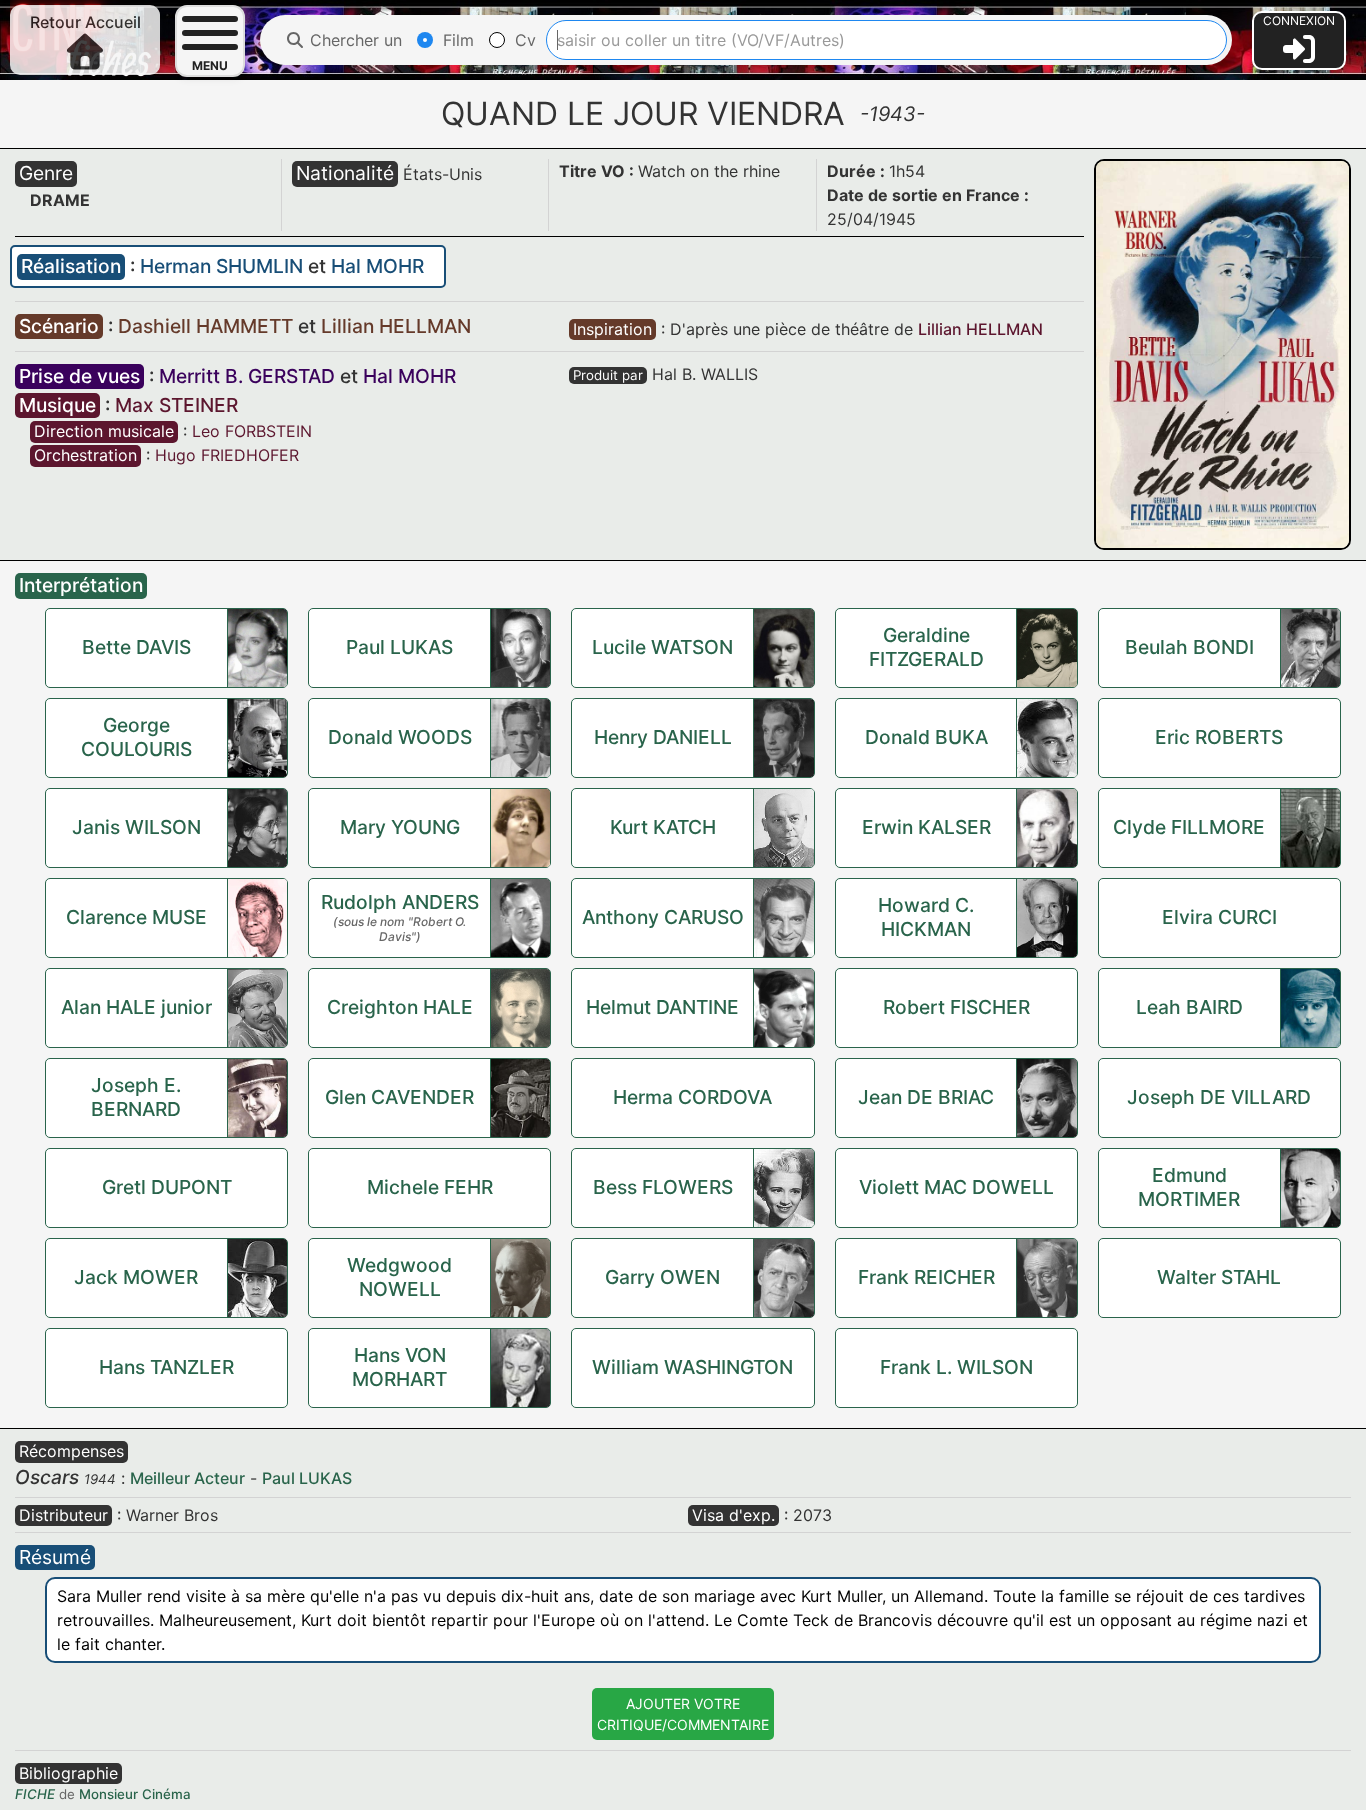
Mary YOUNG (400, 827)
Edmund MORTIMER (1189, 1187)
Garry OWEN (662, 1277)
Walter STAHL (1219, 1277)
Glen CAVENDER (399, 1097)
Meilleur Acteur (187, 1478)
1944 (100, 1479)
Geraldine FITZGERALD (926, 647)
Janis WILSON (136, 827)
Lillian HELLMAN (396, 326)
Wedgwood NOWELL (399, 1277)
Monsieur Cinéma (135, 1794)
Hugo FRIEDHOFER (227, 455)
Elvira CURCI (1219, 917)
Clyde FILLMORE (1189, 827)
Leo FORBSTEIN (252, 431)
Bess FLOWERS (663, 1187)
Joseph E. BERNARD (136, 1097)
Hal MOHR (377, 266)
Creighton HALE (400, 1007)
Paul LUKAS (399, 647)
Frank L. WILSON (956, 1367)
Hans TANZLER (166, 1367)
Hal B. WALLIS (705, 374)
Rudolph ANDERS (400, 902)
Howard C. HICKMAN (926, 917)
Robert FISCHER (956, 1007)
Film (456, 40)
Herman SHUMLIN (224, 266)
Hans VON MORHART (399, 1367)
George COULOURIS (136, 737)
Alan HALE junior (136, 1007)
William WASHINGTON (692, 1367)
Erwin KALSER (926, 827)
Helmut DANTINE (662, 1007)
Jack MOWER (136, 1277)
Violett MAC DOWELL (956, 1187)
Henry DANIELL (663, 737)
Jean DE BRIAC (926, 1097)
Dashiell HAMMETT (208, 326)
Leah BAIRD (1189, 1007)
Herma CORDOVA (692, 1097)
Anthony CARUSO (663, 917)
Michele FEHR (430, 1187)
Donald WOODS (400, 737)
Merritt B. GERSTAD (247, 376)
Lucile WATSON (662, 647)
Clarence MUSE (136, 917)
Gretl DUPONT (167, 1187)
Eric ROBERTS (1219, 737)
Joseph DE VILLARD (1219, 1097)
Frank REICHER (926, 1277)
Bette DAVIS (136, 647)
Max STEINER (176, 405)
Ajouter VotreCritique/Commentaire (683, 1714)
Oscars (47, 1477)
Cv (523, 40)
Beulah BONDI (1189, 647)
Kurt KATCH (663, 827)
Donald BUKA (926, 737)
